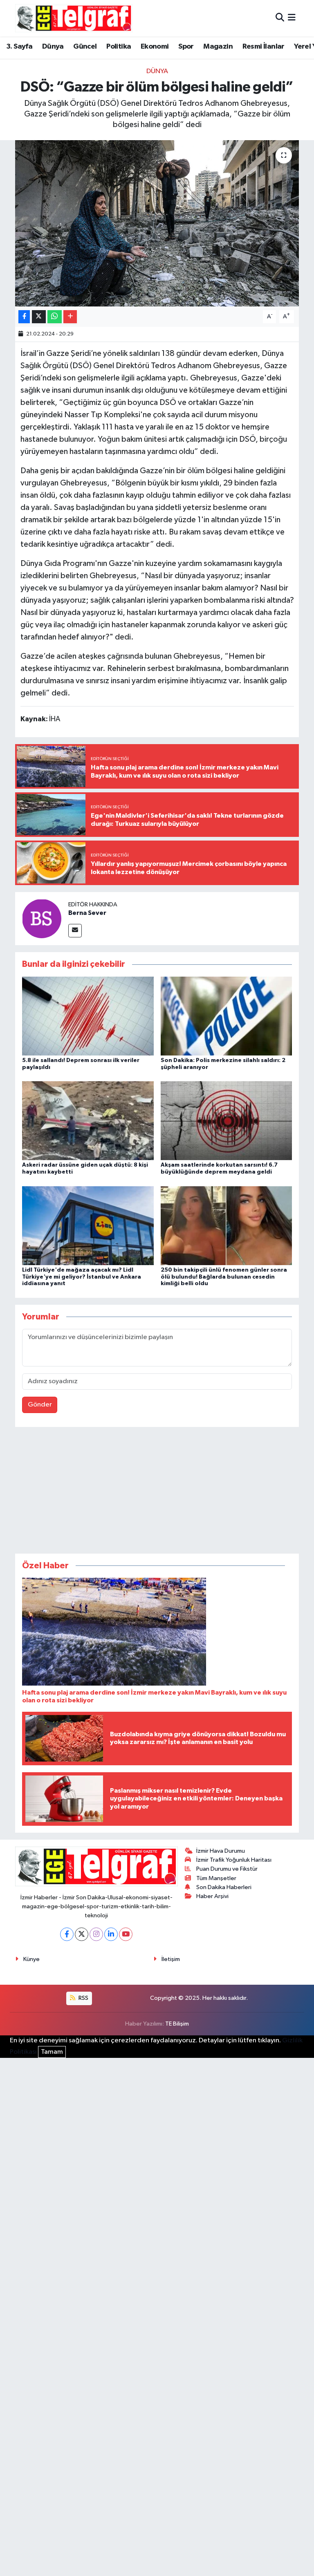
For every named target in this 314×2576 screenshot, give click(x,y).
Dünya (53, 47)
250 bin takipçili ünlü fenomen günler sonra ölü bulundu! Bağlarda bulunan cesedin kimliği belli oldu (224, 1277)
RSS (83, 1998)
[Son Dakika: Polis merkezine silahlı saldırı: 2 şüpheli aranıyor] (227, 1016)
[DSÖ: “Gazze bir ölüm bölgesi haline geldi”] (157, 223)
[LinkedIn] (111, 1934)
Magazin (218, 47)
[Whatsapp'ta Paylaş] (55, 317)
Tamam (52, 2052)
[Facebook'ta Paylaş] (24, 317)
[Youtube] (126, 1934)
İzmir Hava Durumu (221, 1851)
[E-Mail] (75, 931)
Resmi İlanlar (264, 47)
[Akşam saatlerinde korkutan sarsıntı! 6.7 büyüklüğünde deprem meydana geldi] (227, 1121)
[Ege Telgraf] (74, 18)
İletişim (171, 1959)
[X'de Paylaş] (39, 317)
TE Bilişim (177, 2024)
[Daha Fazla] (70, 317)
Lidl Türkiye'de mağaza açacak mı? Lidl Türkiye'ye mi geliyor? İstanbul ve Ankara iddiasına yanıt (82, 1277)
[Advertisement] (157, 1492)
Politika (119, 47)
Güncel (85, 47)
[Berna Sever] (42, 918)
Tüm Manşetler (216, 1878)
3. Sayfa (19, 47)
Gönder (40, 1405)
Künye (31, 1959)
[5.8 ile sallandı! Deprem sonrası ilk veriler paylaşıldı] (88, 1016)
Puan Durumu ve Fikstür (227, 1869)
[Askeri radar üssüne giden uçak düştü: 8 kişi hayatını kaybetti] (88, 1121)
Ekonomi (155, 47)
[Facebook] (67, 1934)
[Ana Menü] (292, 18)
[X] (82, 1934)
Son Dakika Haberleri (224, 1887)
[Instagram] (96, 1934)
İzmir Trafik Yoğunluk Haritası (234, 1860)
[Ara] (280, 18)
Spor (186, 47)
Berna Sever (87, 913)
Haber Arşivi (212, 1896)
